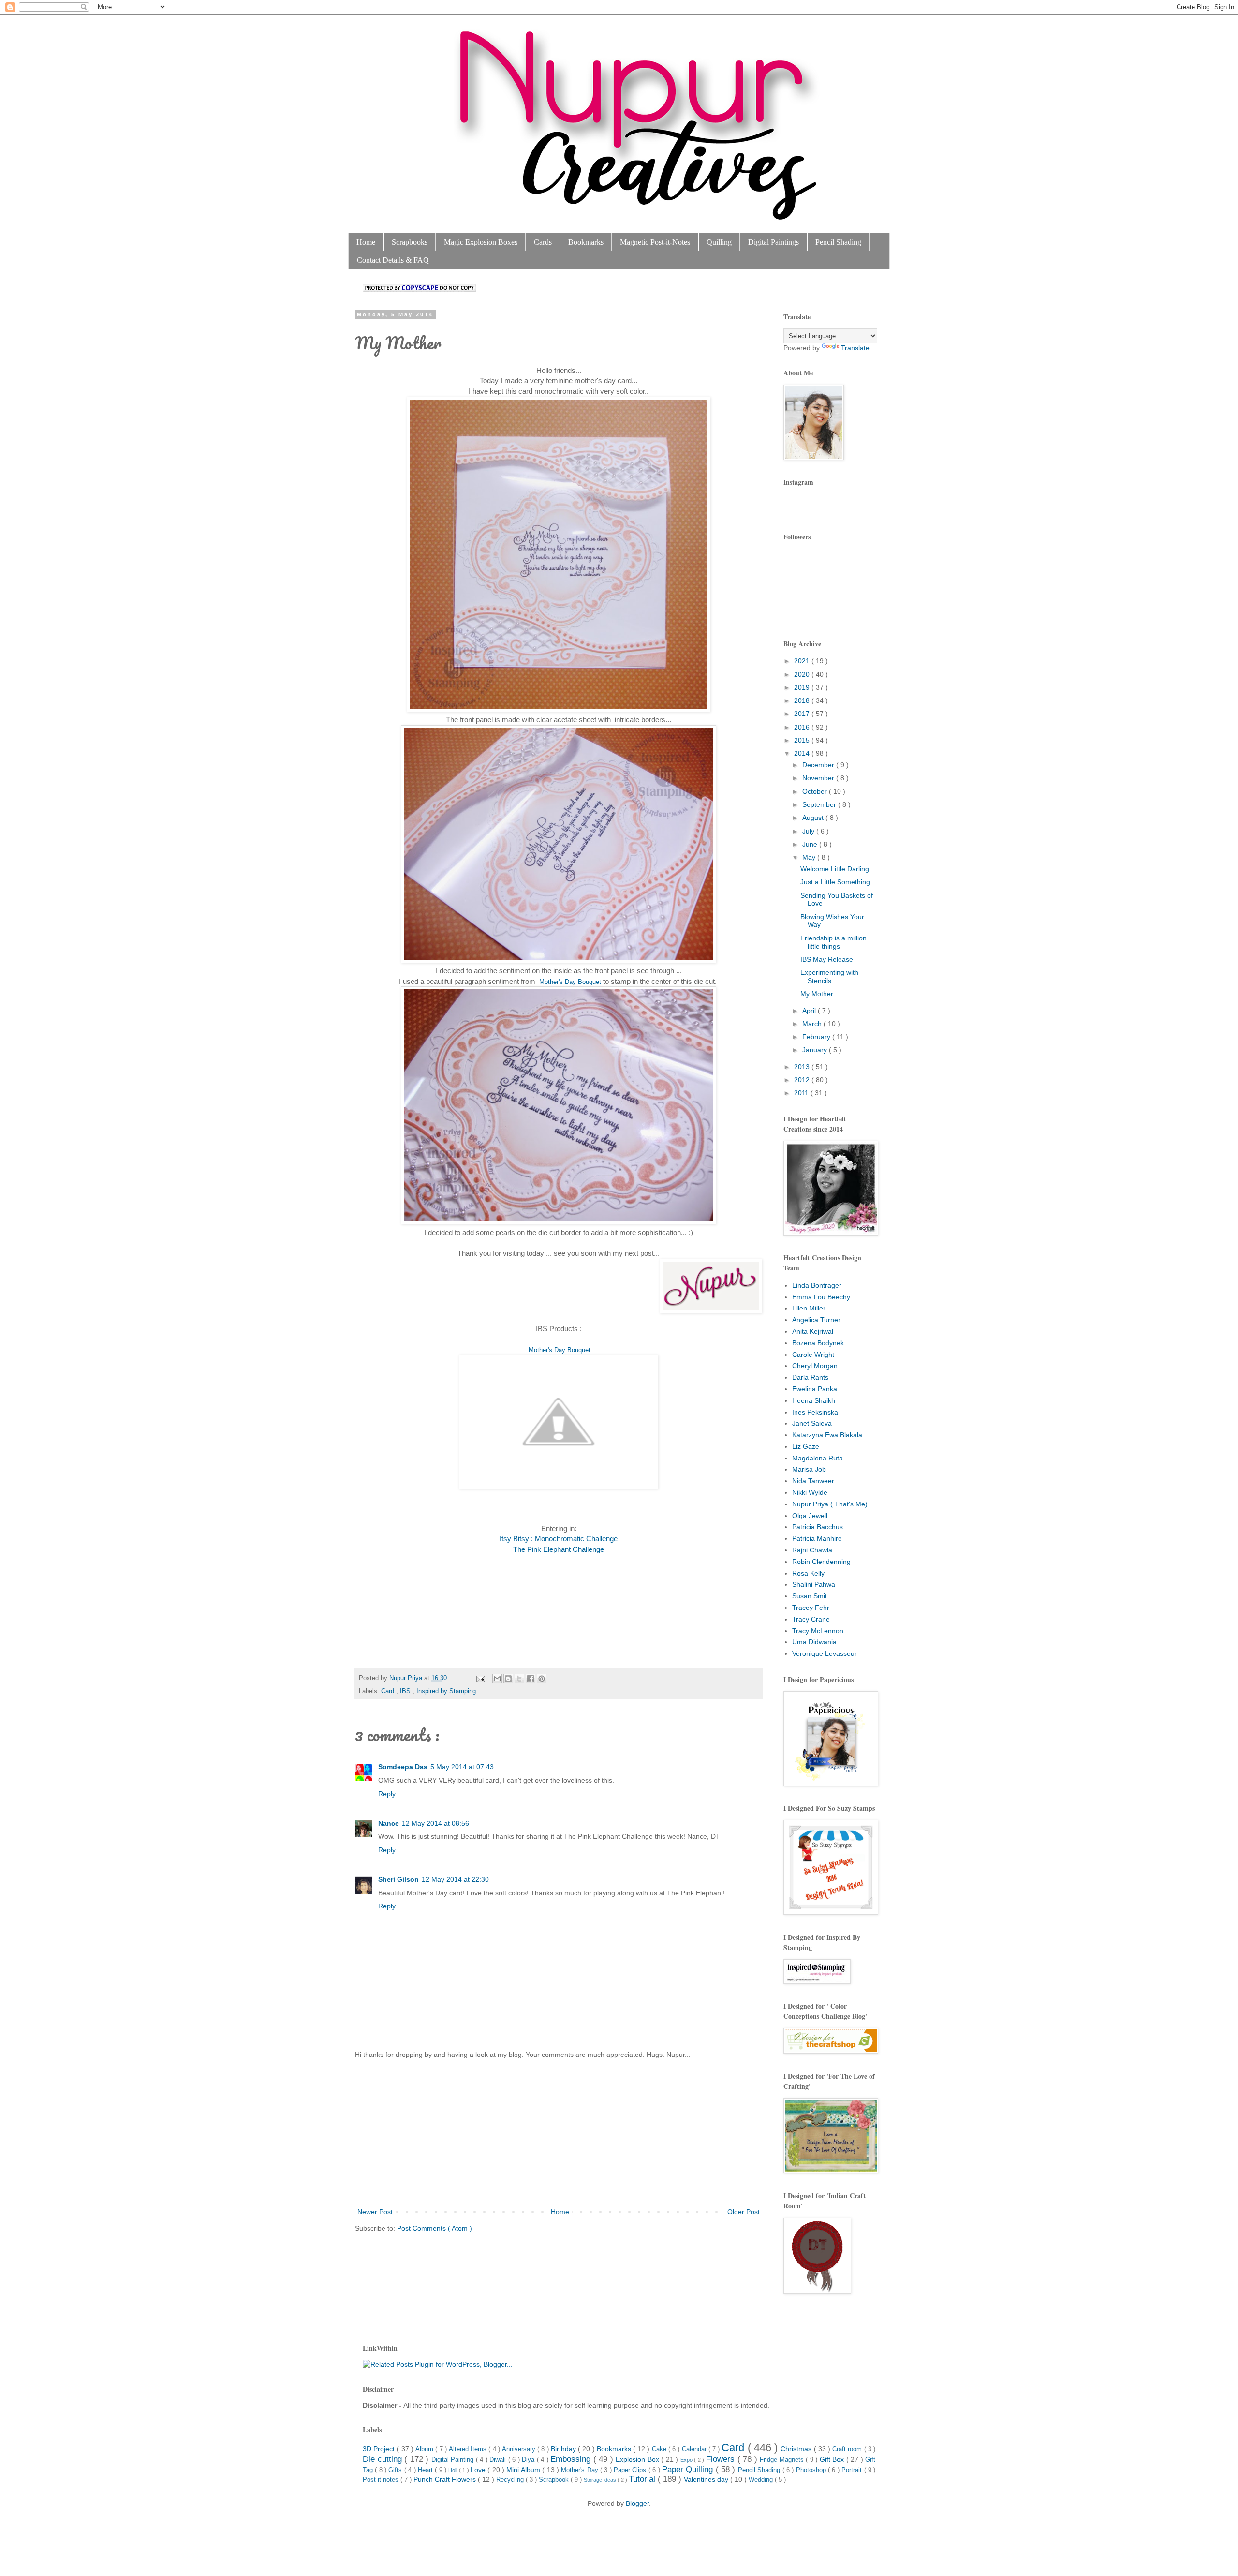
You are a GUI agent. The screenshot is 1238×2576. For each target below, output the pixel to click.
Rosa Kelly (808, 1573)
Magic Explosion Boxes (481, 242)
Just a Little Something (835, 882)
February (817, 1037)
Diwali (499, 2460)
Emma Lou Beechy (821, 1297)
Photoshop (812, 2470)
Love (479, 2470)
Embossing (572, 2459)
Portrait (853, 2470)
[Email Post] (480, 1678)
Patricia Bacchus (818, 1527)
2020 (803, 674)
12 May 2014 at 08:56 (435, 1823)
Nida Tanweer (813, 1481)
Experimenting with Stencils (829, 976)
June (811, 844)
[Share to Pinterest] (542, 1679)
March (813, 1024)
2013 (803, 1067)
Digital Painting (454, 2460)
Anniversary (520, 2449)
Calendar (695, 2449)
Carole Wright (813, 1355)
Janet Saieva (812, 1423)
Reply (387, 1794)
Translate (855, 348)
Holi (453, 2470)
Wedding (762, 2480)
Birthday (564, 2449)
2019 (803, 687)
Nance (389, 1823)
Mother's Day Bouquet (570, 982)
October (816, 791)
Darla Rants (810, 1377)
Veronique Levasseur (825, 1653)
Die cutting (383, 2459)
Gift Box (833, 2459)
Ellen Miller (809, 1308)
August (814, 818)
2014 (803, 753)
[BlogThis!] (508, 1679)
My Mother (817, 994)
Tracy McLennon (818, 1631)
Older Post (744, 2212)
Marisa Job (809, 1469)
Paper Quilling (689, 2469)
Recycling (511, 2480)
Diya (529, 2460)
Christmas (797, 2449)
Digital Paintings (774, 242)
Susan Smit (810, 1596)
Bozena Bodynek (818, 1343)
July (809, 831)
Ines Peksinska (815, 1412)
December (819, 765)
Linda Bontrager (817, 1285)
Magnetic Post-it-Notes (655, 242)
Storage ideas (601, 2480)
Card (389, 1691)
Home (366, 242)
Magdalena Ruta (818, 1458)
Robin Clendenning (821, 1562)
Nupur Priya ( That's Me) (830, 1504)
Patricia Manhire (817, 1538)
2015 (803, 740)
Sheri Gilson (398, 1879)
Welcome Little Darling (835, 869)
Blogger (637, 2503)
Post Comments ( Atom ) (435, 2228)
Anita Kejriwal (813, 1331)
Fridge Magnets (783, 2460)
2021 (803, 661)
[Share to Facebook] (531, 1679)
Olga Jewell (810, 1516)
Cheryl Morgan (815, 1366)
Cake (660, 2449)
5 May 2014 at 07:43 (462, 1767)
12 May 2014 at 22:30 (455, 1879)
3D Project (380, 2449)
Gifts (396, 2470)
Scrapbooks (410, 242)
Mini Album (524, 2470)
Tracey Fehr (811, 1608)
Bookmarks (586, 242)
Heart (426, 2470)
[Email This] (497, 1679)
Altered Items (469, 2449)
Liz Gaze (806, 1446)
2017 (803, 714)
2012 (803, 1080)
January (816, 1050)
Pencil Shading (838, 242)
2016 (803, 727)
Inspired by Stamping (446, 1691)
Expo (687, 2460)
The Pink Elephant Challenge (559, 1549)
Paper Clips (631, 2470)
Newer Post (375, 2212)
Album (425, 2449)
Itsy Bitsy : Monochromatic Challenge (559, 1539)
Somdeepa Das (403, 1767)
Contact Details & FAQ (393, 260)
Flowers (722, 2459)
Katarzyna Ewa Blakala (827, 1435)
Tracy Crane (811, 1619)
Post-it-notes (382, 2480)
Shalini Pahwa (814, 1584)
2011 (802, 1093)
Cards (543, 242)
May (810, 857)
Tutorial (643, 2479)
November (819, 778)
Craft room (848, 2449)
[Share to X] (519, 1679)
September (820, 804)
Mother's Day (581, 2470)
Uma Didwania (814, 1642)
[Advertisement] (559, 2133)
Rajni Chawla (812, 1550)
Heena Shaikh (814, 1400)
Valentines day (707, 2479)
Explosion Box (638, 2459)
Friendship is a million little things (833, 942)
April (810, 1011)
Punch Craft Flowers (446, 2479)
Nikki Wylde (810, 1492)
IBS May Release (827, 959)
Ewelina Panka (815, 1389)
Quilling (719, 242)
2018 (803, 700)
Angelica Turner (816, 1320)
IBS (406, 1691)
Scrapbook (555, 2480)
